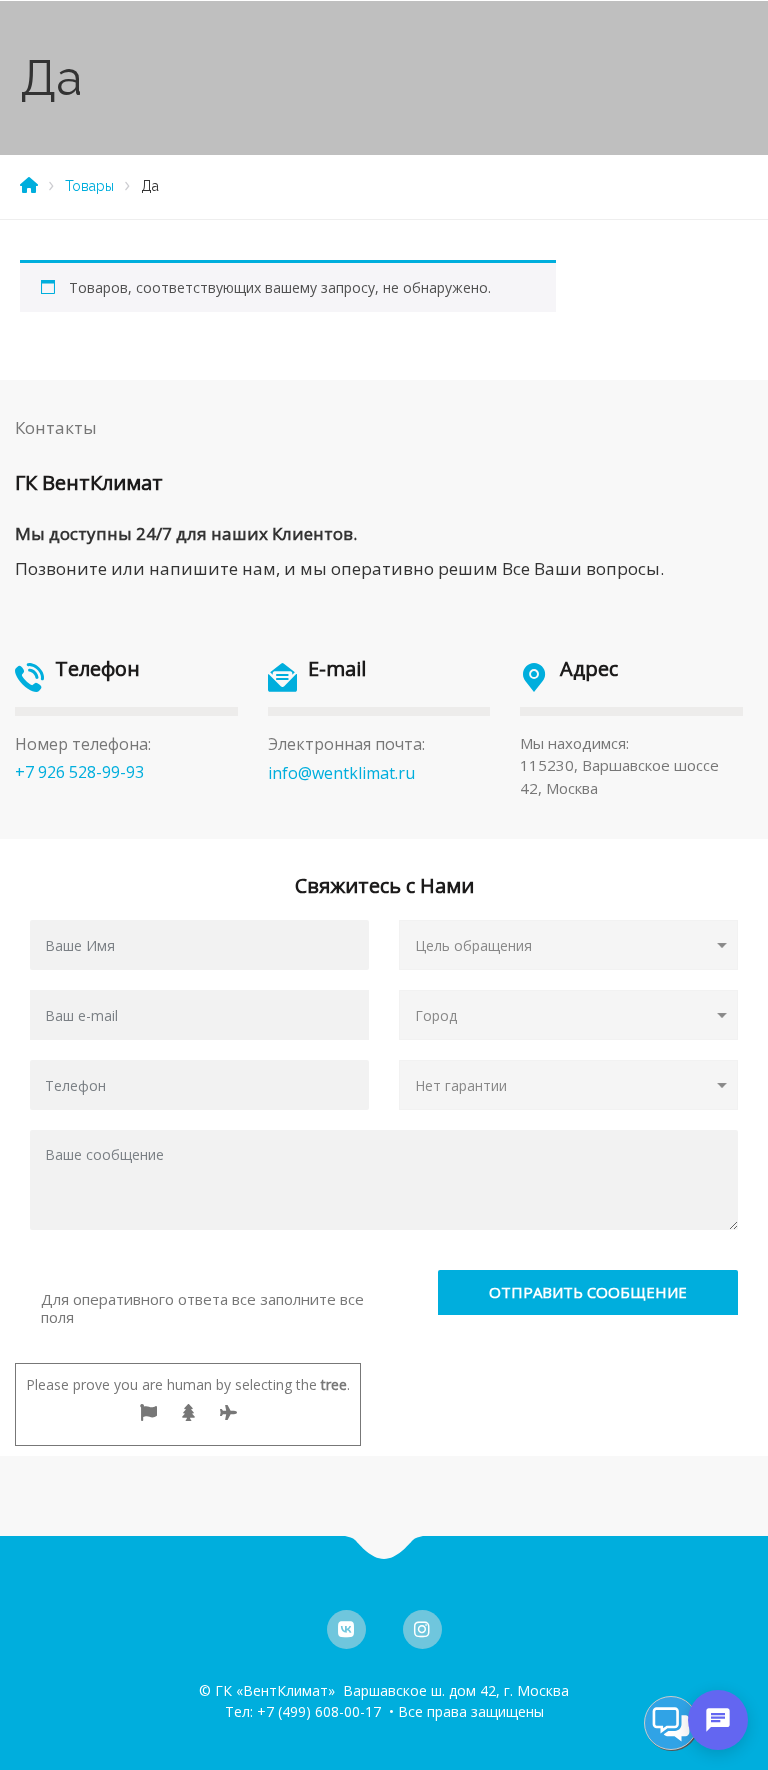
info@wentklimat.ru (341, 773)
